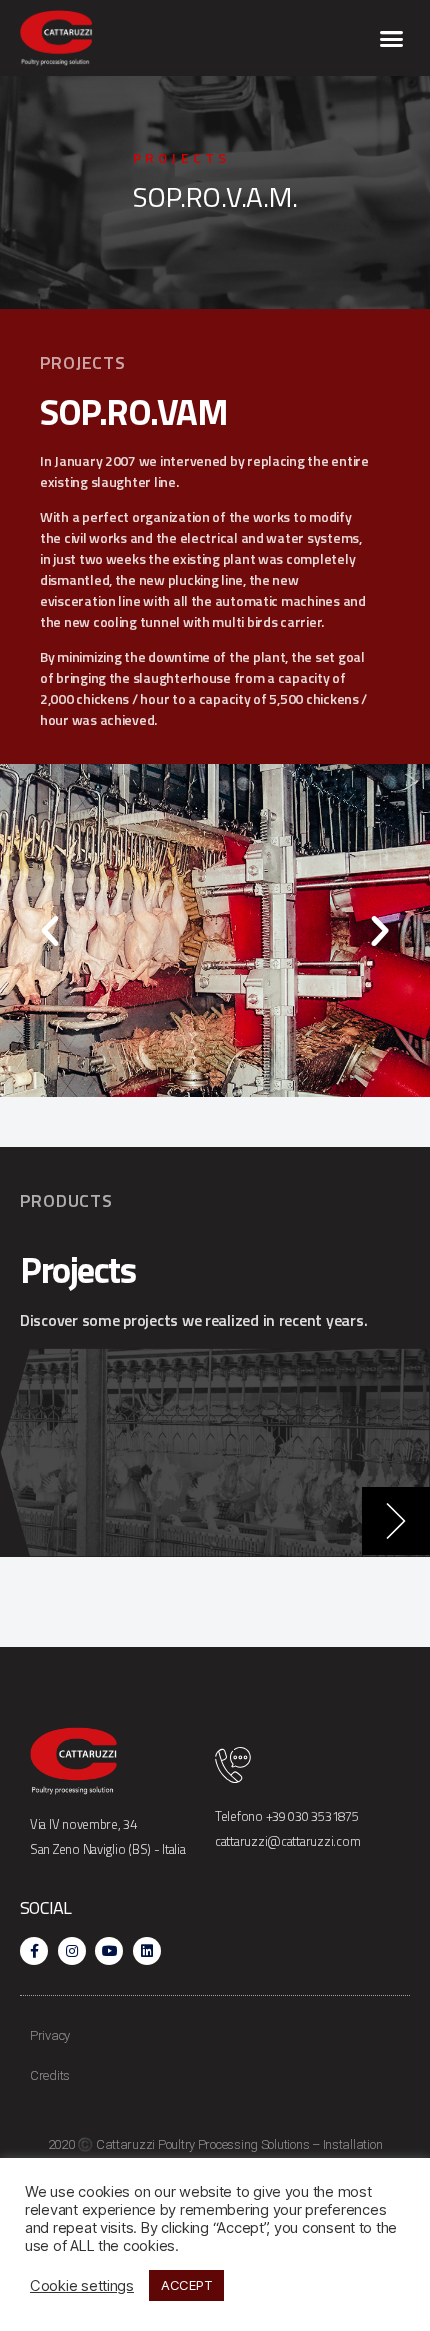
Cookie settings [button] (82, 2286)
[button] (391, 38)
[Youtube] (109, 1951)
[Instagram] (72, 1951)
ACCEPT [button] (186, 2285)
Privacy (50, 2035)
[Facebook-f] (34, 1951)
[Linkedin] (147, 1951)
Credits (50, 2075)
